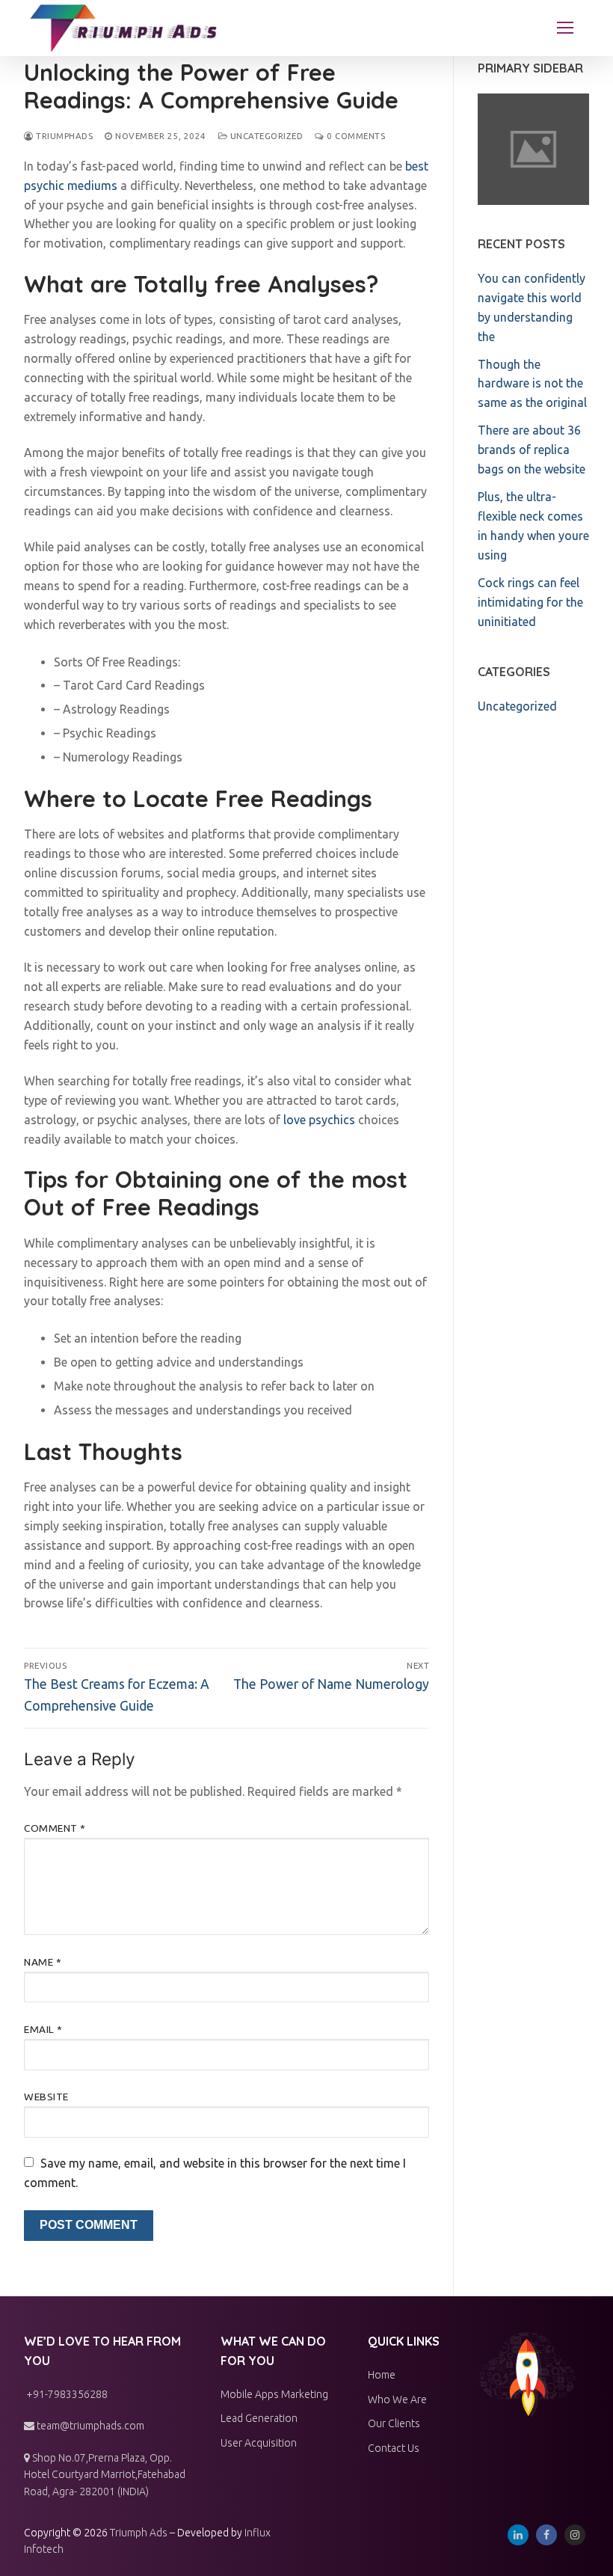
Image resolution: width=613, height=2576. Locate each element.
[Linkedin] (518, 2535)
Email (43, 2029)
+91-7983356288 (66, 2394)
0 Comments (355, 136)
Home (382, 2375)
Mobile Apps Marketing (274, 2394)
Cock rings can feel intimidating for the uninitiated (530, 602)
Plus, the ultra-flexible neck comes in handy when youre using (533, 526)
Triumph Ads (139, 2533)
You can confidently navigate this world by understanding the (532, 307)
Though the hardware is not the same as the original (532, 384)
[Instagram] (575, 2535)
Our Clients (394, 2423)
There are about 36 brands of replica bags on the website (532, 450)
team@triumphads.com (89, 2426)
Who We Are (397, 2399)
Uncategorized (265, 136)
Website (46, 2097)
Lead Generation (259, 2418)
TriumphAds (63, 136)
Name (43, 1962)
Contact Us (394, 2448)
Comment (55, 1828)
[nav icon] (565, 28)
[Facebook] (546, 2535)
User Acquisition (259, 2443)
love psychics (319, 1120)
